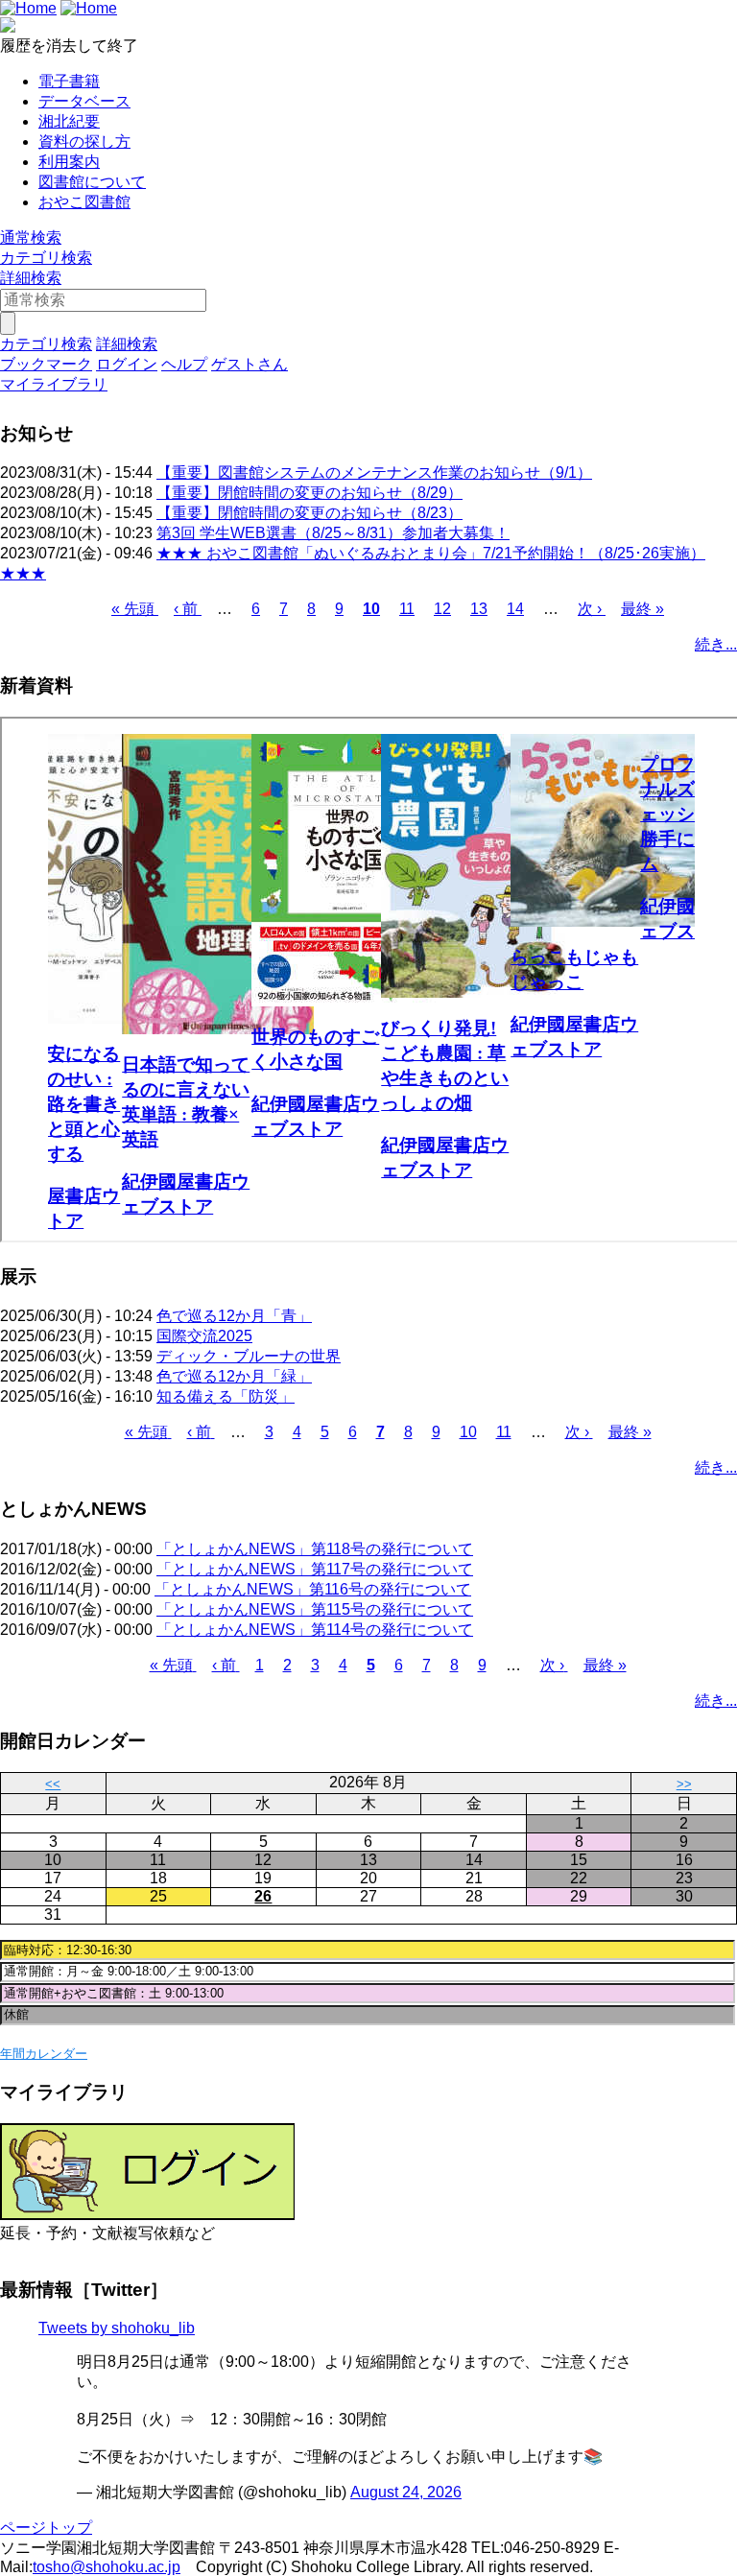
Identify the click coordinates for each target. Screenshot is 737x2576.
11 (407, 609)
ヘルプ (184, 364)
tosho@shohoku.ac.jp (107, 2567)
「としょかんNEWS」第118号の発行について (315, 1549)
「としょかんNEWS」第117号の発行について (315, 1569)
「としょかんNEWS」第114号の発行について (315, 1630)
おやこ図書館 (84, 202)
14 (515, 609)
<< (53, 1784)
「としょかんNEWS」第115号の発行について (315, 1609)
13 (479, 609)
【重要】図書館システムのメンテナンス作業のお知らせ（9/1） (374, 473)
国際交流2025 (204, 1336)
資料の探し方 (84, 142)
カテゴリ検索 (46, 258)
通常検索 (31, 237)
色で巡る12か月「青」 (234, 1316)
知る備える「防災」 (226, 1396)
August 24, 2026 (406, 2492)
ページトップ (46, 2528)
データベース (84, 101)
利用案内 (69, 162)
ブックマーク (46, 364)
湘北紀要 (69, 121)
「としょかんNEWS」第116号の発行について (313, 1589)
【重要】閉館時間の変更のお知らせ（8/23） (309, 513)
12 (442, 609)
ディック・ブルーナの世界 (249, 1356)
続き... (716, 644)
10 (371, 609)
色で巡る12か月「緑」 (234, 1376)
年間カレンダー (44, 2054)
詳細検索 (31, 278)
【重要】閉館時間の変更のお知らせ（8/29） (309, 493)
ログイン (127, 364)
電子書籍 (69, 81)
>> (684, 1784)
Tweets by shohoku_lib (117, 2328)
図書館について (92, 182)
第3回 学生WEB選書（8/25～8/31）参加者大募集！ (333, 533)
